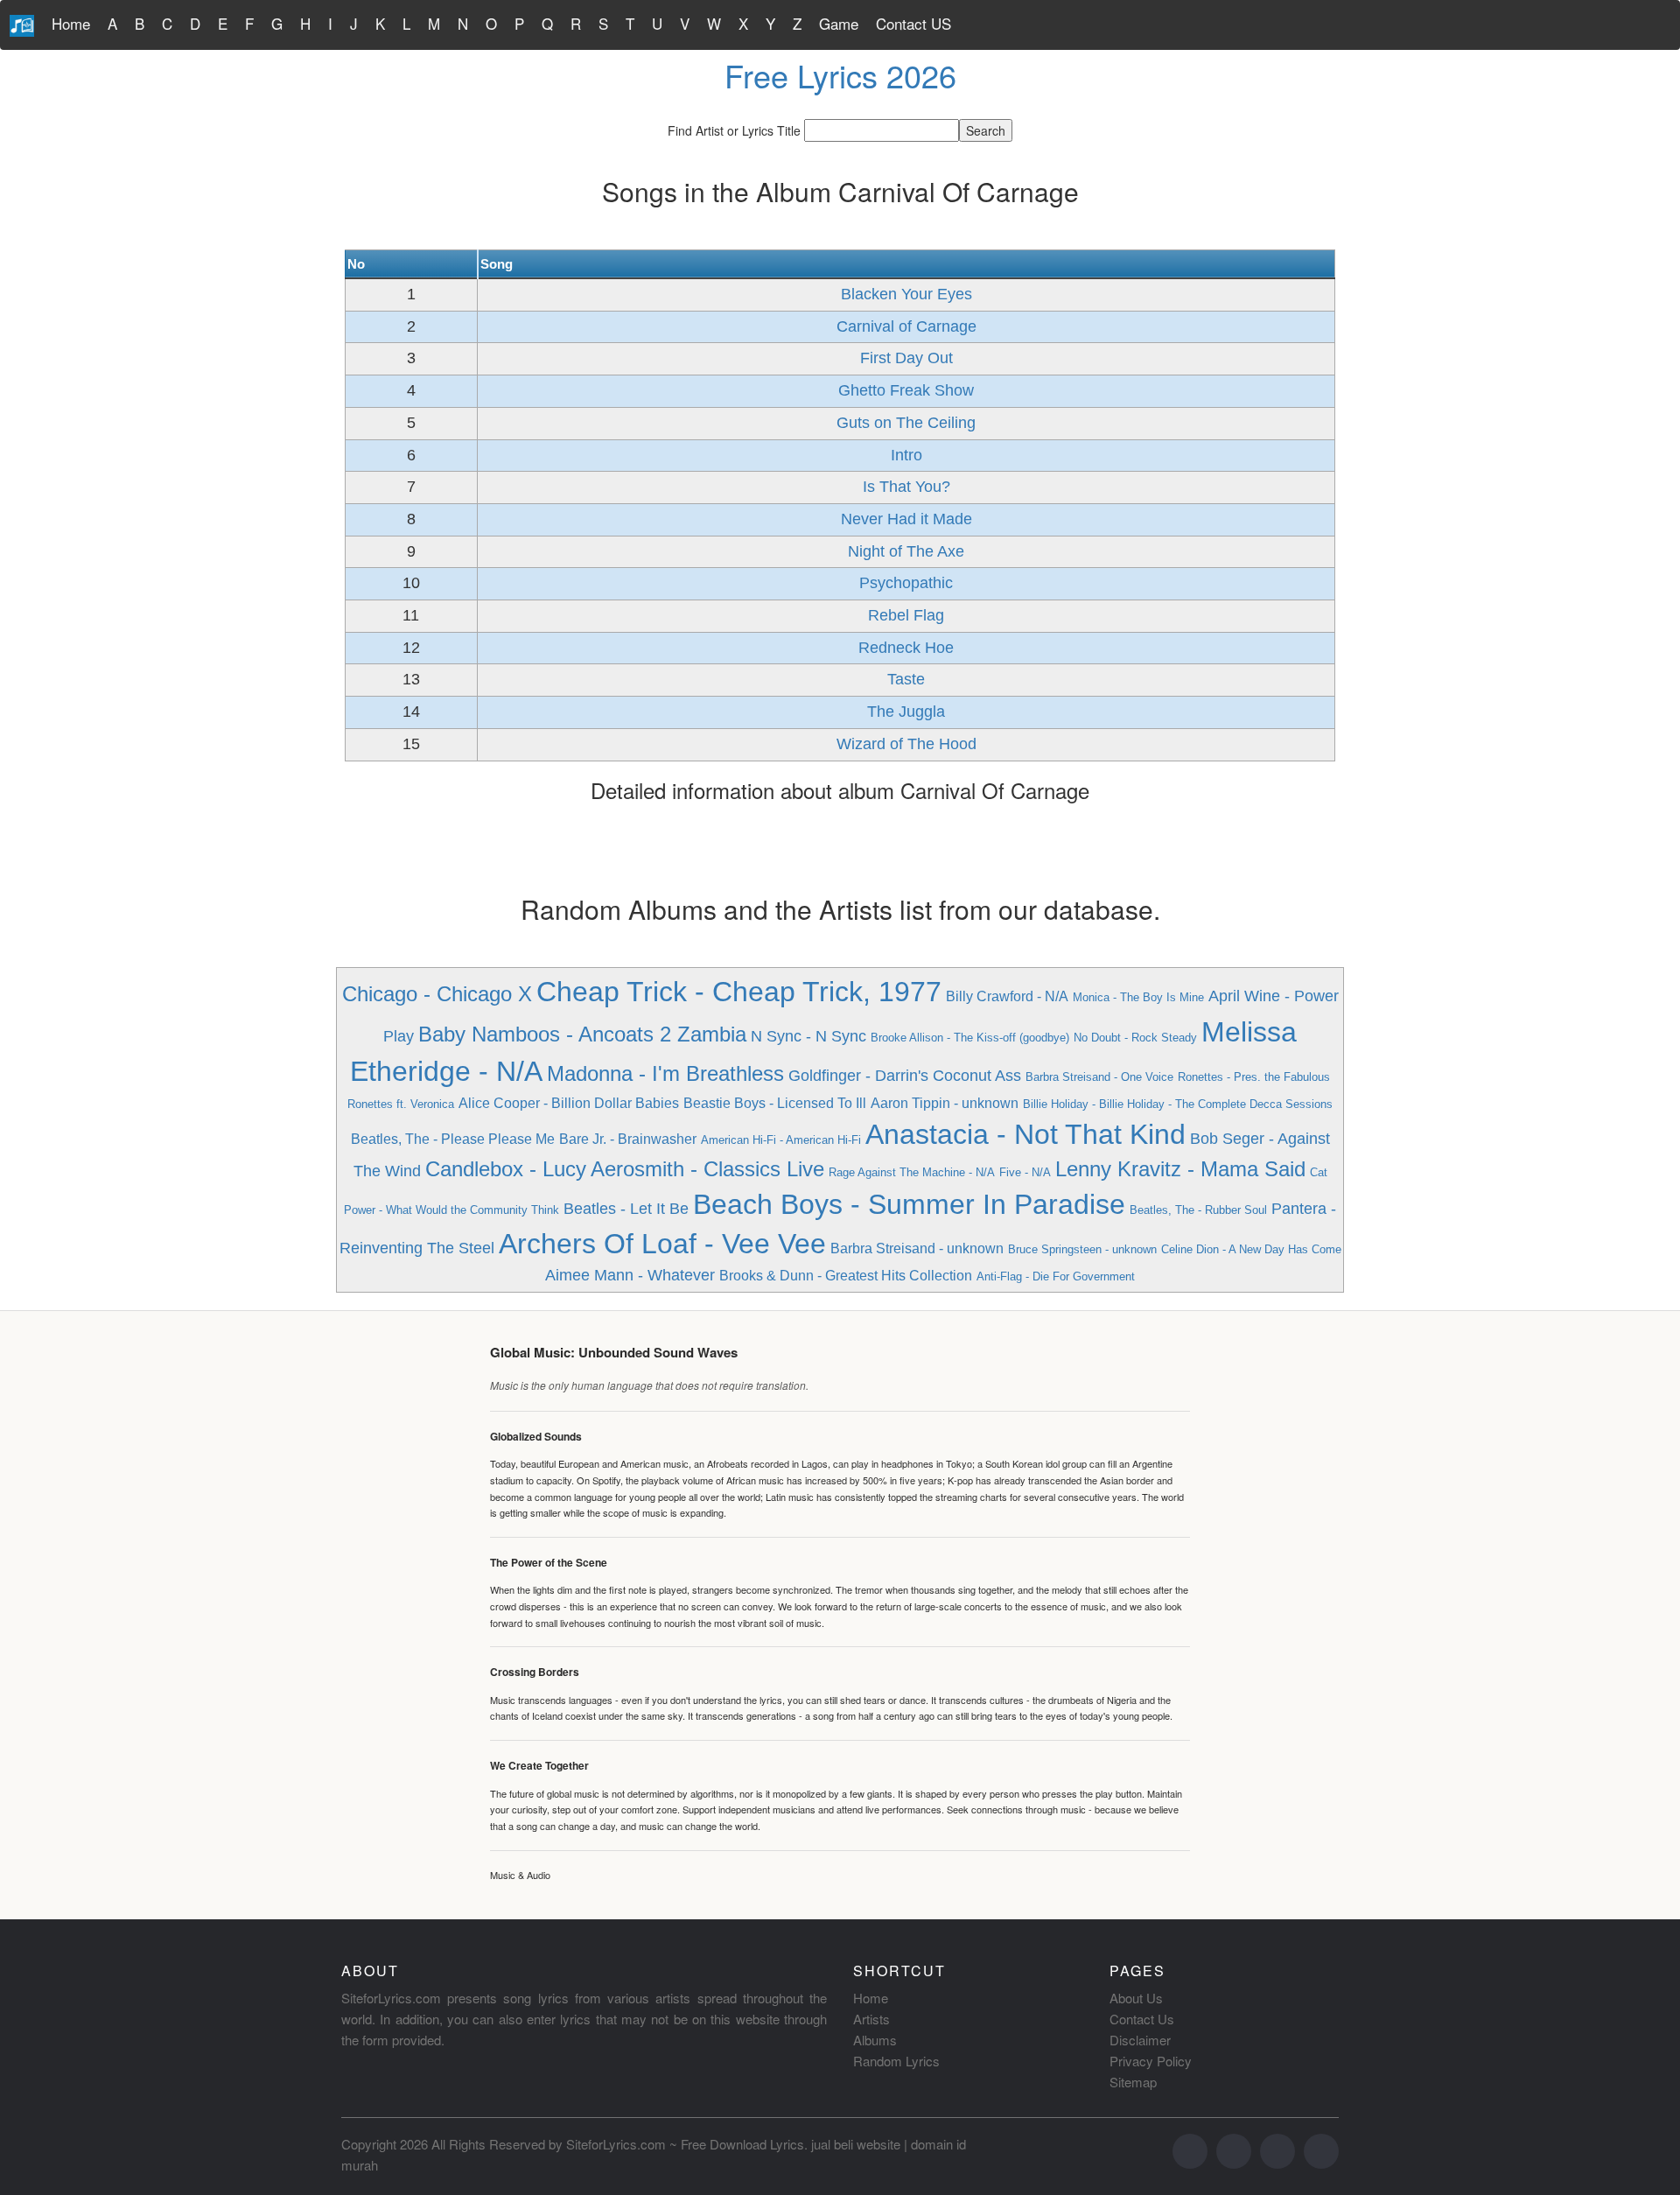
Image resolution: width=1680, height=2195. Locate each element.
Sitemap (1133, 2082)
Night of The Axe (906, 551)
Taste (906, 679)
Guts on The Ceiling (906, 423)
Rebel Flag (906, 615)
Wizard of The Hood (906, 744)
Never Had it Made (906, 519)
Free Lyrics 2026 (840, 75)
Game (839, 23)
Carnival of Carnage (906, 326)
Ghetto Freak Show (906, 390)
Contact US (913, 23)
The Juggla (906, 712)
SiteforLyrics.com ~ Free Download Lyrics (685, 2144)
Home (71, 23)
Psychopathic (906, 583)
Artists (871, 2019)
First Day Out (906, 358)
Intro (906, 455)
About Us (1136, 1998)
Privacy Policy (1151, 2061)
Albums (875, 2040)
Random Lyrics (896, 2061)
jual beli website (856, 2144)
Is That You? (906, 487)
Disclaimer (1140, 2040)
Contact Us (1142, 2019)
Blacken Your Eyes (906, 294)
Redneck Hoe (906, 648)
